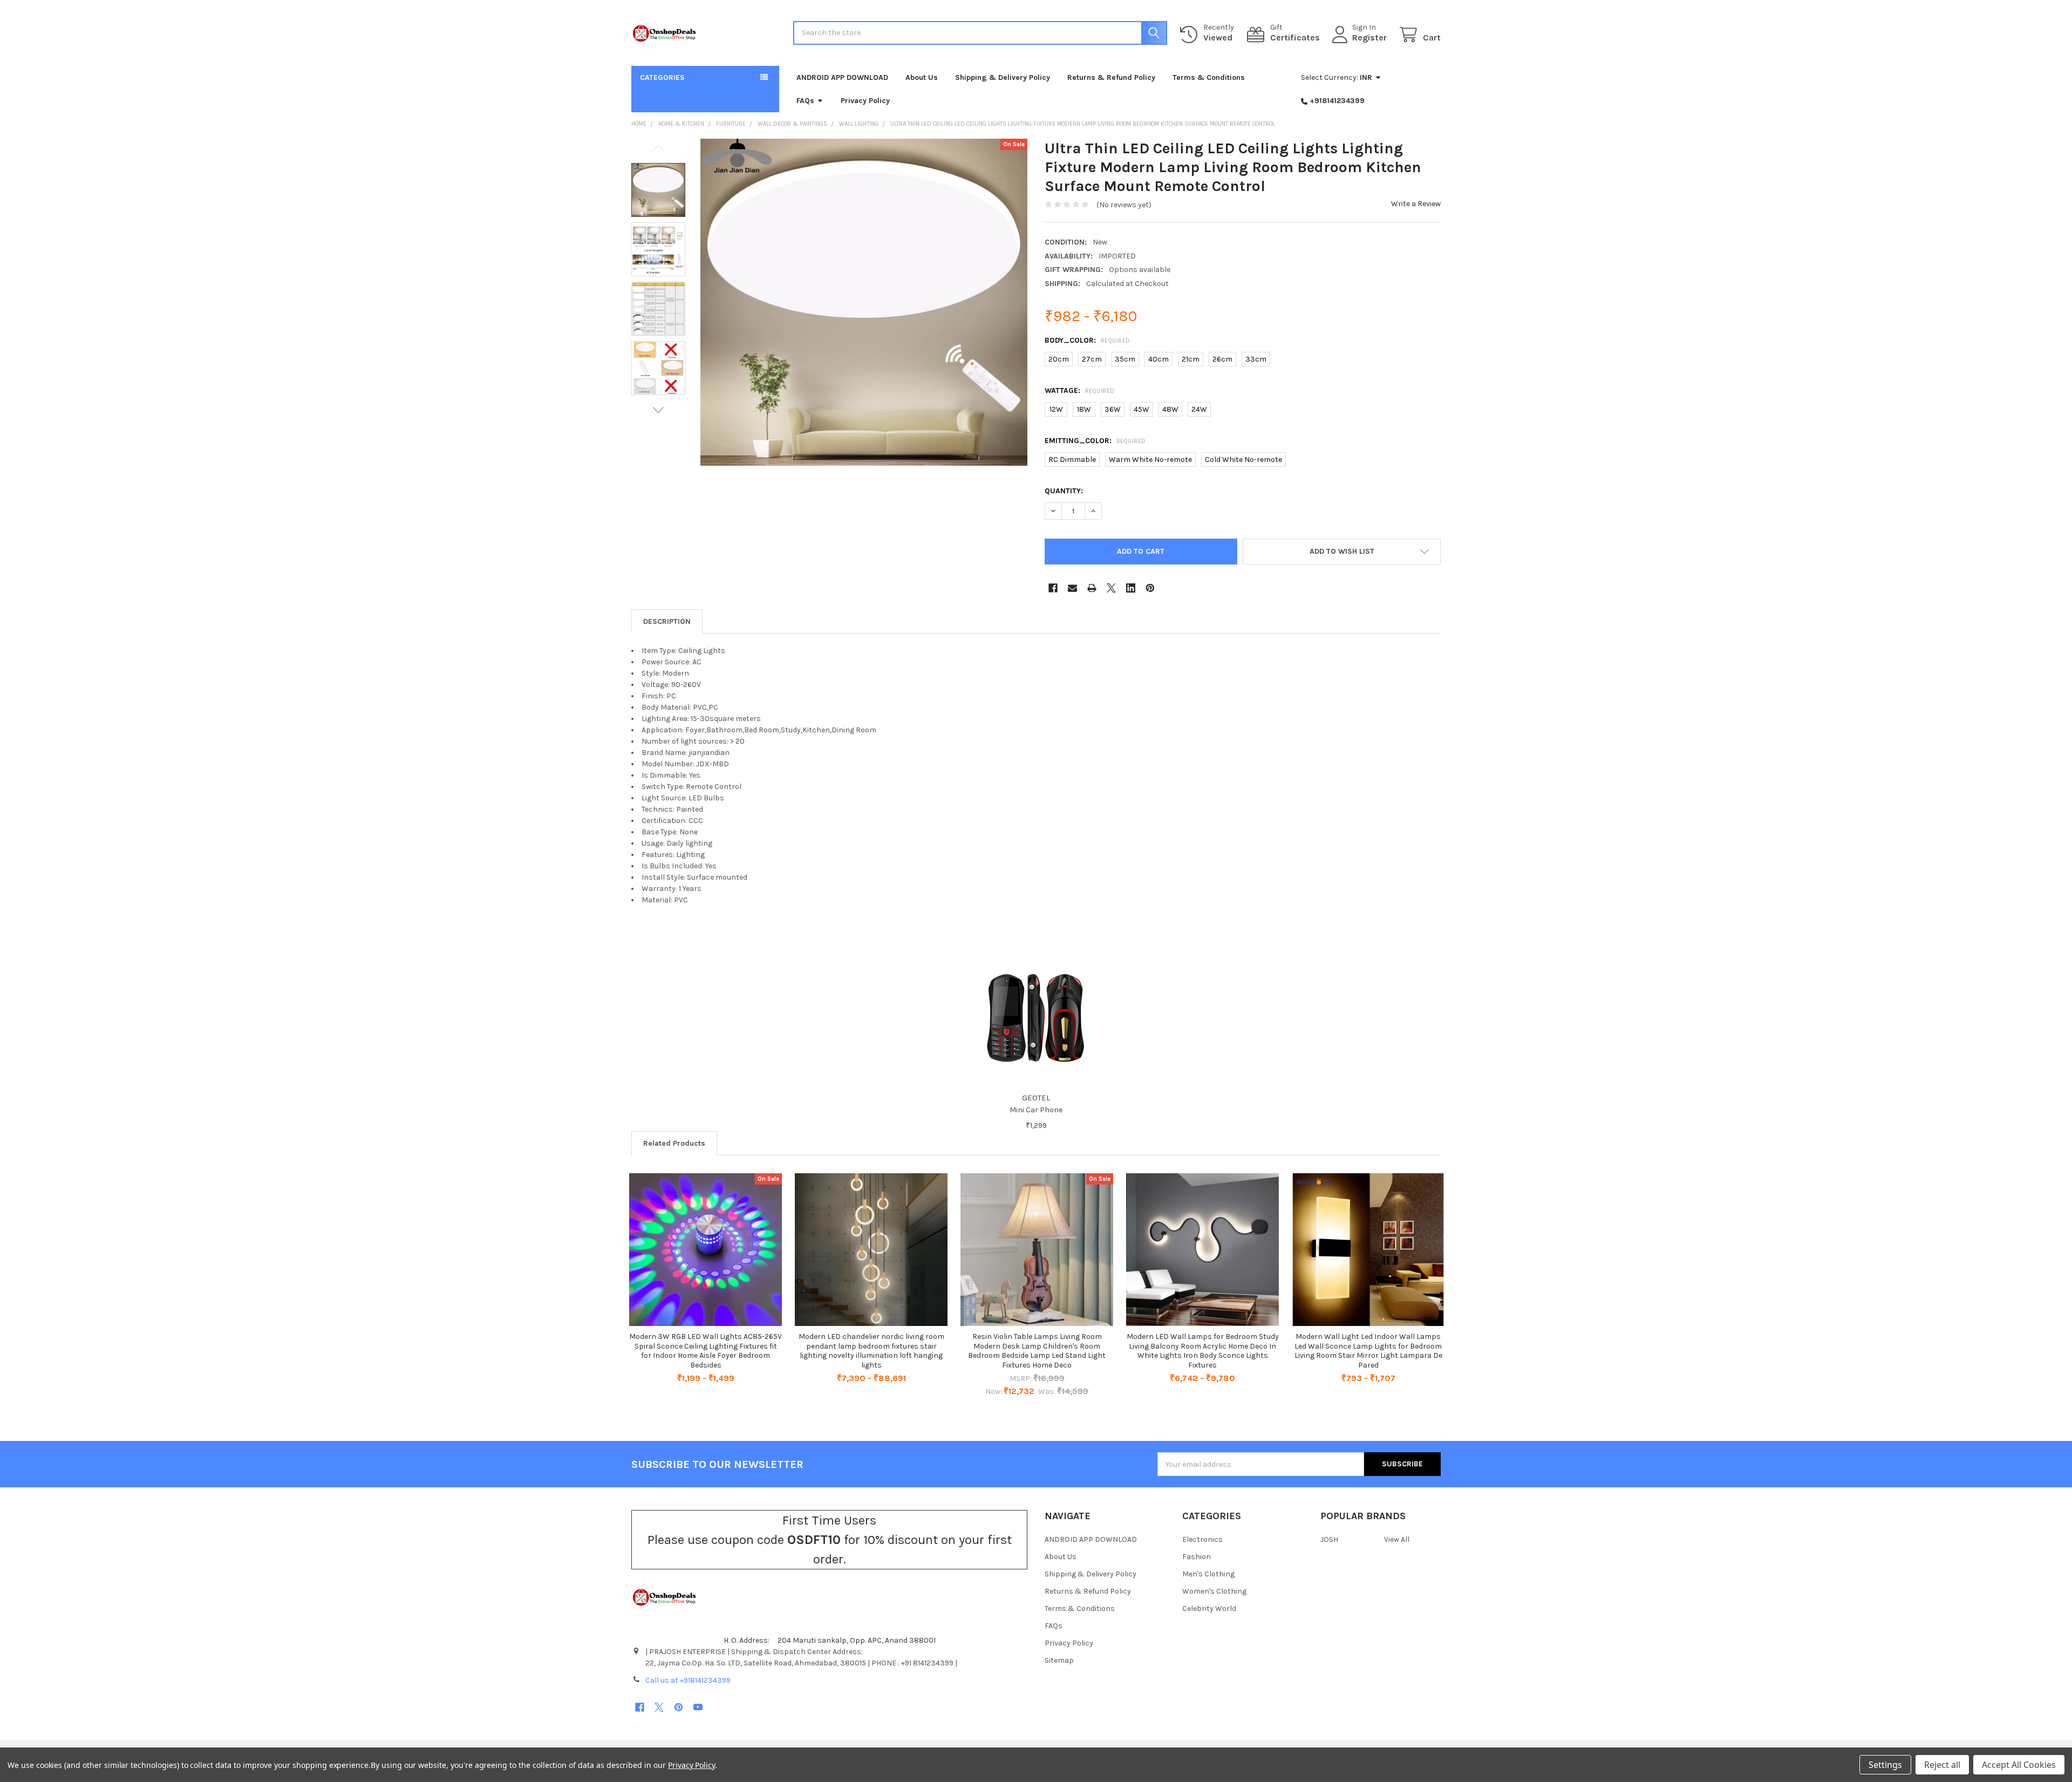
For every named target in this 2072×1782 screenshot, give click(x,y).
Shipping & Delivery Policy (1003, 77)
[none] (864, 302)
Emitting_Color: (1095, 441)
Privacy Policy (865, 101)
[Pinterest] (1150, 588)
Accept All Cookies (2019, 1765)
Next (658, 410)
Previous (658, 148)
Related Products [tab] (674, 1143)
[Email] (1072, 588)
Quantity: (1064, 491)
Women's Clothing (1214, 1591)
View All (1397, 1539)
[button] (1342, 552)
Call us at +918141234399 (688, 1680)
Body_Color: (1088, 340)
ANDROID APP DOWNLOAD (842, 77)
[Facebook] (1053, 588)
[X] (1111, 588)
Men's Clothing (1208, 1574)
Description (667, 621)
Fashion (1197, 1557)
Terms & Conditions (1209, 77)
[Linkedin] (1131, 588)
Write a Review (1416, 204)
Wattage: (1080, 390)
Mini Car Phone (1036, 1110)
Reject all (1942, 1765)
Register (1369, 38)
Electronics (1202, 1539)
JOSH (1329, 1539)
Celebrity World (1209, 1608)
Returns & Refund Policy (1111, 77)
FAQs (805, 101)
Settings (1885, 1765)
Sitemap (1059, 1660)
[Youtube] (698, 1707)
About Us (922, 77)
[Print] (1092, 588)
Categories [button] (662, 77)
